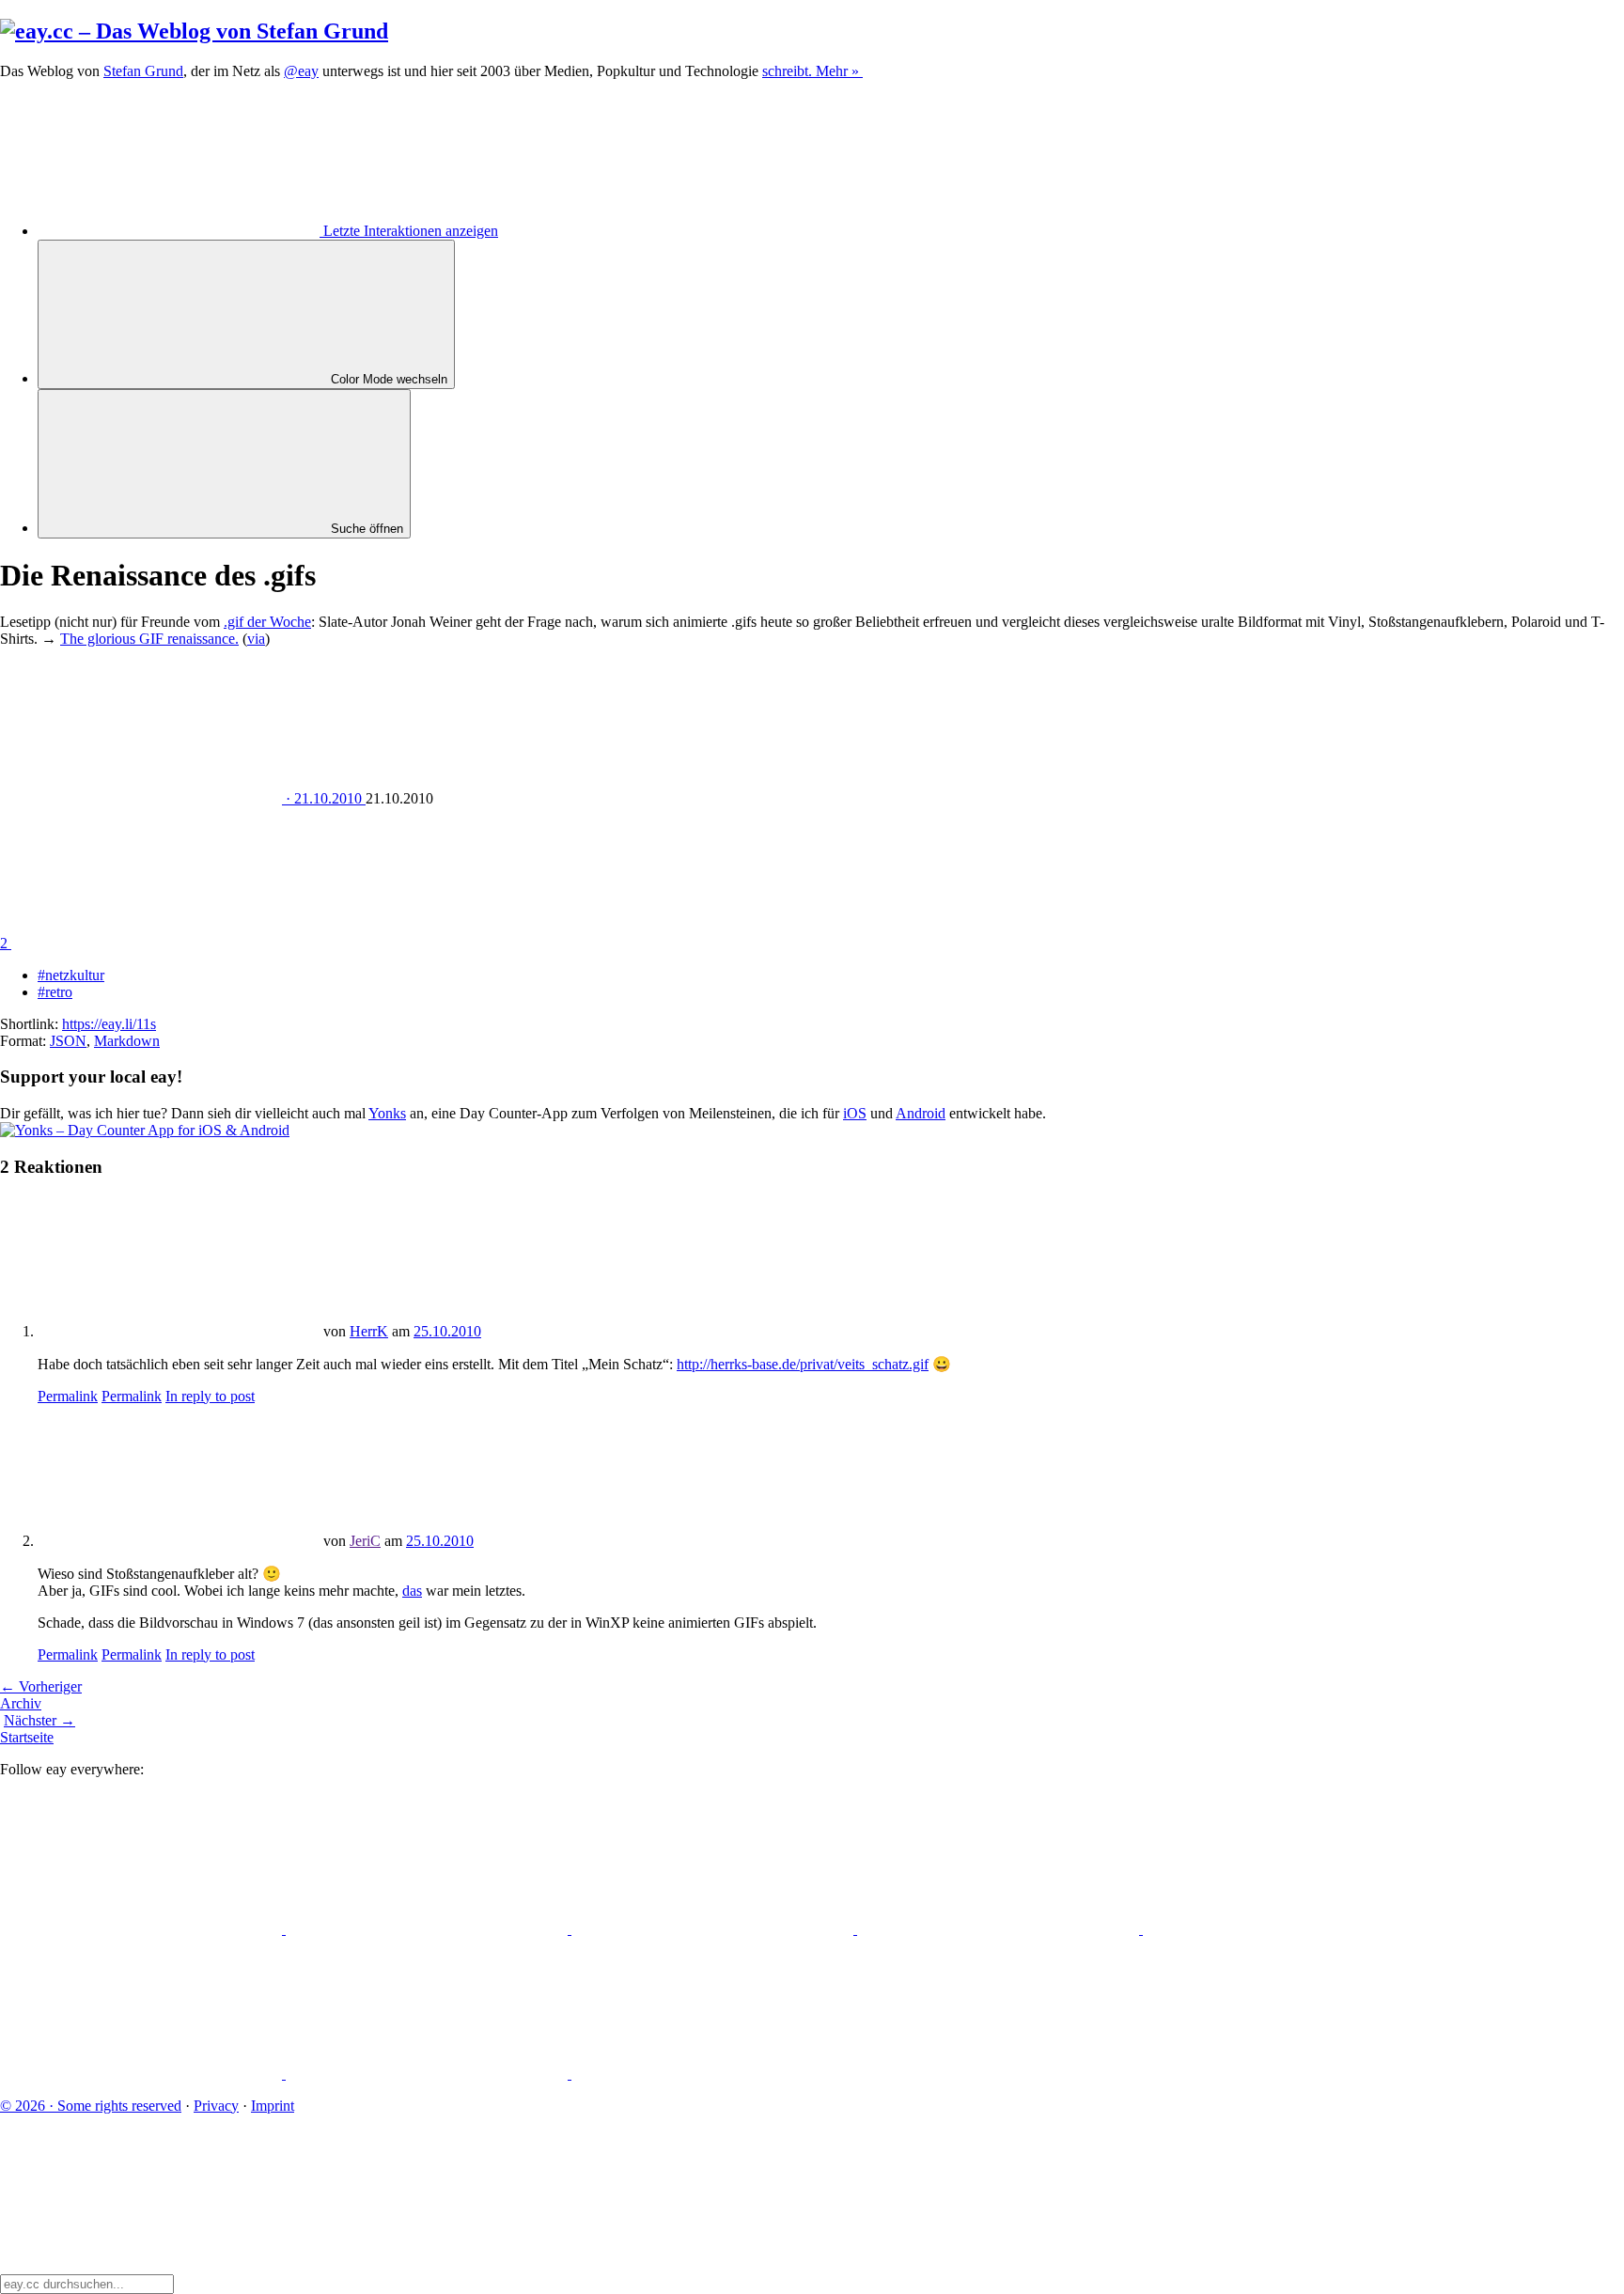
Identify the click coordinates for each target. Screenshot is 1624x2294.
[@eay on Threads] (1000, 1929)
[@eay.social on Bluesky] (429, 1929)
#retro (55, 992)
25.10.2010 (447, 1331)
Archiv (21, 1703)
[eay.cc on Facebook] (143, 2074)
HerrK (369, 1331)
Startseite (27, 1737)
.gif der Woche (267, 622)
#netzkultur (71, 975)
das (412, 1591)
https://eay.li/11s (109, 1024)
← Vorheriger (41, 1686)
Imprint (273, 2106)
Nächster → (39, 1720)
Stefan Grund (143, 71)
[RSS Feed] (712, 2074)
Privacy (216, 2106)
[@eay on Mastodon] (143, 1929)
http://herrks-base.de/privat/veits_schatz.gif (803, 1364)
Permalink (68, 1396)
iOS (855, 1113)
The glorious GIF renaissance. (149, 639)
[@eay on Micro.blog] (714, 1929)
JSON (68, 1041)
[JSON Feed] (429, 2074)
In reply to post (210, 1396)
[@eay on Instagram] (1284, 1929)
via (256, 639)
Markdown (127, 1041)
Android (921, 1113)
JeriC (365, 1541)
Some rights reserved (91, 2106)
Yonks (387, 1113)
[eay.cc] (194, 31)
